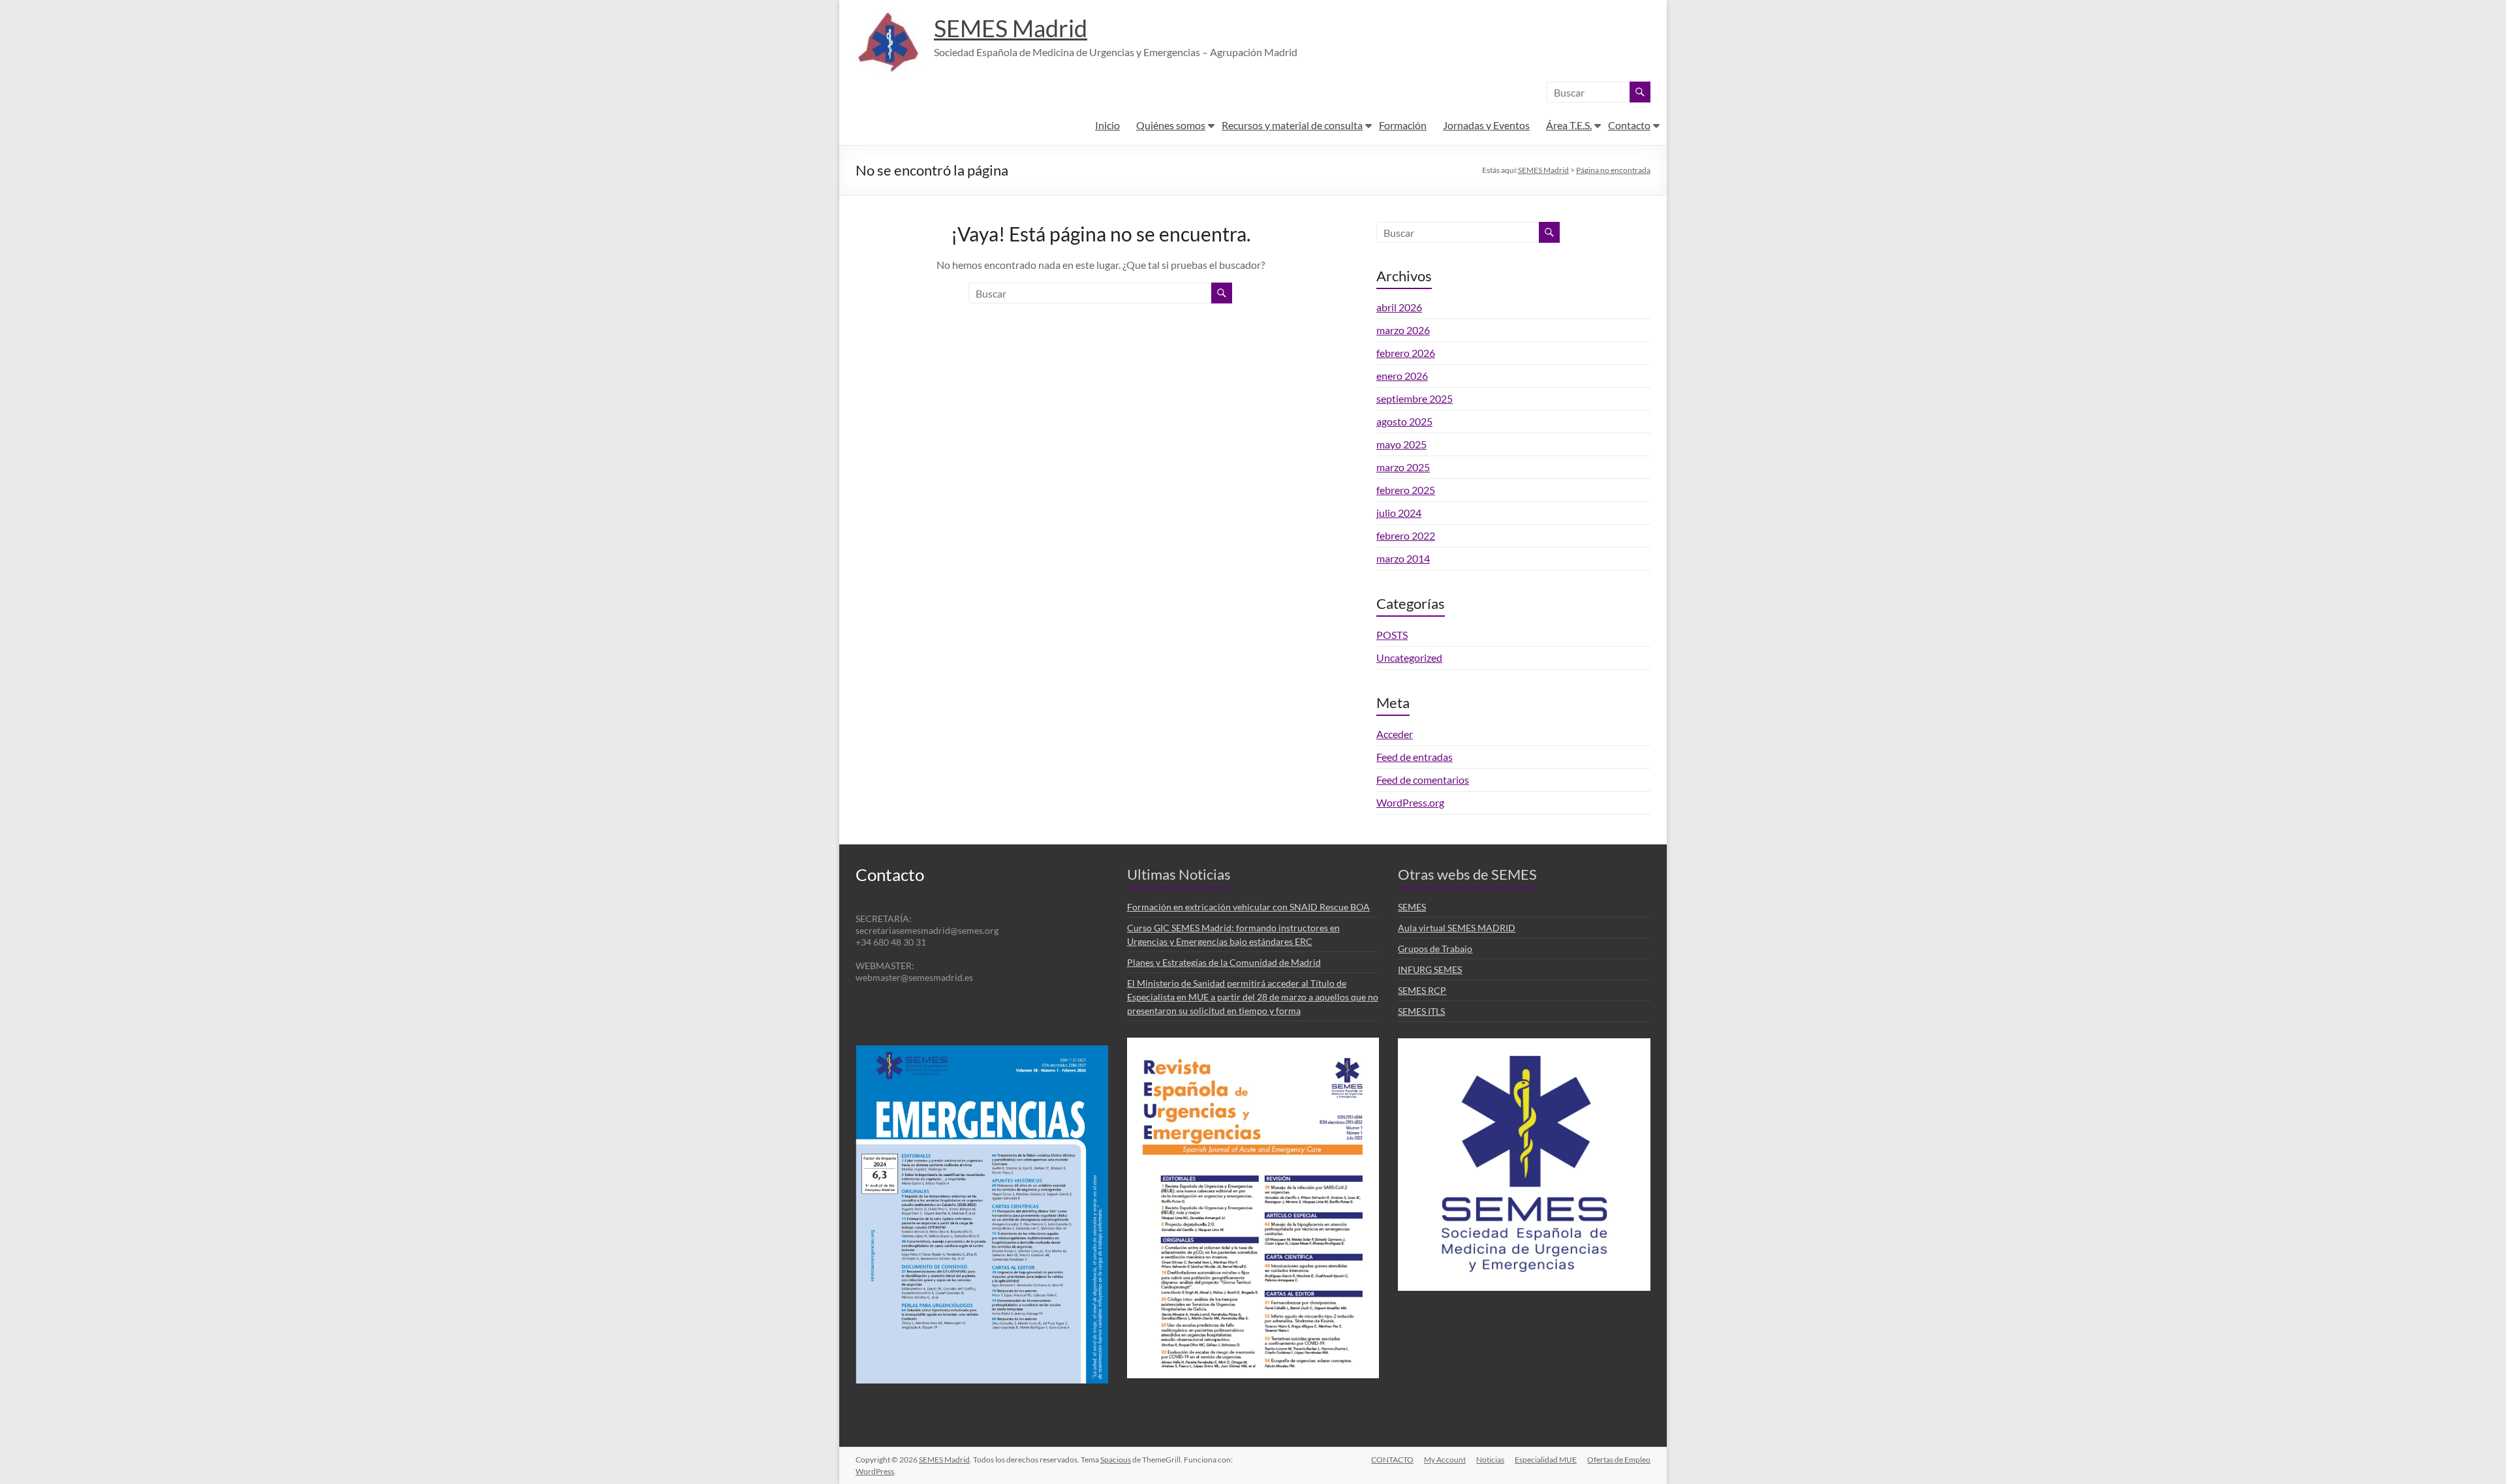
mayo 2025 (1401, 444)
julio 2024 (1399, 513)
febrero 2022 (1406, 535)
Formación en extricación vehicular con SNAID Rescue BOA (1248, 907)
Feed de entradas (1415, 757)
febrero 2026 (1406, 353)
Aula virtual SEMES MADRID (1457, 928)
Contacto (1629, 125)
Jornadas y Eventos (1486, 125)
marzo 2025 (1403, 467)
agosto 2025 (1404, 421)
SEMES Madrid (1011, 28)
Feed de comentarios (1423, 780)
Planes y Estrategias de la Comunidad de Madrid (1224, 962)
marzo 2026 (1403, 330)
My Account (1445, 1460)
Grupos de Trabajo (1435, 949)
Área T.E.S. (1569, 125)
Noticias (1490, 1460)
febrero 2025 (1406, 490)
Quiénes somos (1171, 125)
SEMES (1412, 907)
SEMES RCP (1422, 990)
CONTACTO (1392, 1460)
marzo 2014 (1403, 558)
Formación (1403, 125)
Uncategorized (1409, 657)
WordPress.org (1410, 802)
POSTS (1392, 635)
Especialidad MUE (1546, 1460)
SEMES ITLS (1421, 1011)
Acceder (1395, 734)
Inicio (1107, 125)
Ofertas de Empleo (1619, 1460)
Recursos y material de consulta (1292, 125)
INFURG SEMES (1430, 969)
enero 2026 (1402, 376)
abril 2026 (1399, 307)
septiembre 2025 (1415, 398)
